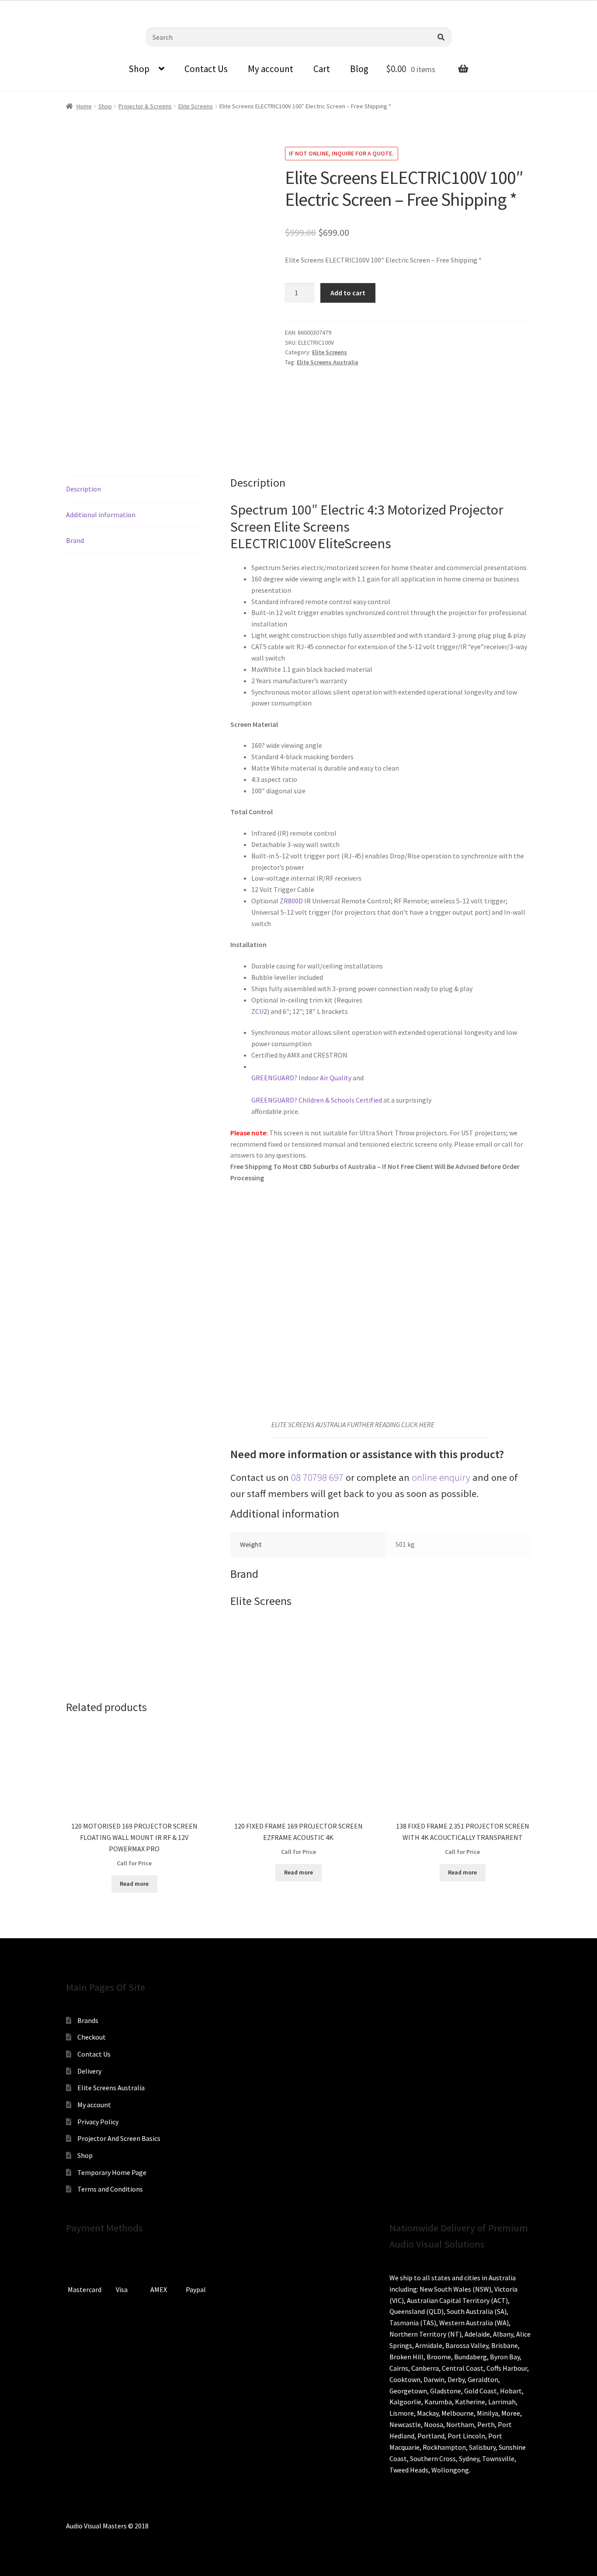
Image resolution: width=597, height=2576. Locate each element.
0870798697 (31, 7)
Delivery (89, 2071)
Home (84, 106)
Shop (139, 69)
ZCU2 (259, 1011)
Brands (88, 2020)
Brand (75, 540)
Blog (359, 69)
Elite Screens (196, 106)
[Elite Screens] (318, 407)
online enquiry (441, 1477)
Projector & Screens (145, 106)
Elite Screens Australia (328, 362)
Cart (322, 69)
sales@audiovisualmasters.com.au (115, 7)
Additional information (101, 515)
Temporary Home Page (112, 2172)
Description (83, 489)
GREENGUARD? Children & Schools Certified (317, 1100)
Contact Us (206, 69)
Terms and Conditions (110, 2189)
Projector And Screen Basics (119, 2138)
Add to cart (348, 293)
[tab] (134, 489)
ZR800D (291, 901)
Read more (134, 1884)
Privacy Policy (98, 2122)
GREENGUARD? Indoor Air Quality (301, 1078)
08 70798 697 (317, 1477)
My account (271, 69)
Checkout (92, 2037)
